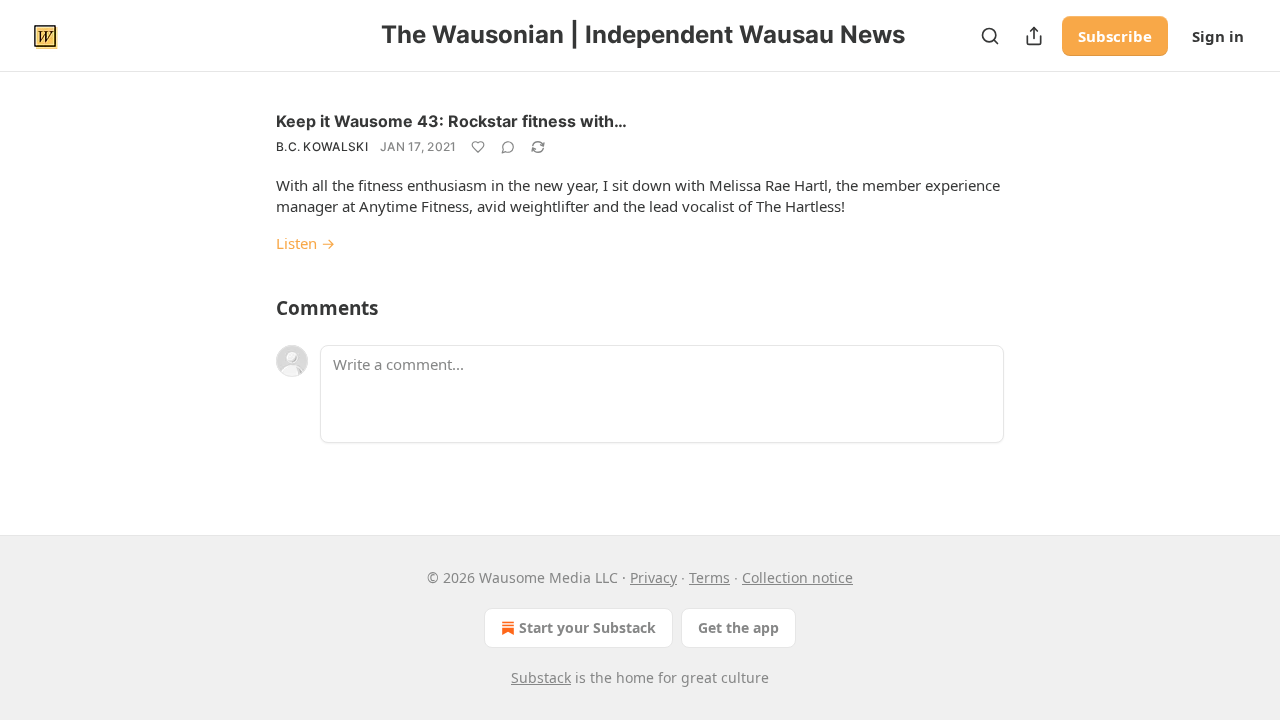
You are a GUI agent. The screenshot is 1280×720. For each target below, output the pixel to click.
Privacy (653, 577)
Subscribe (1115, 36)
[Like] (478, 147)
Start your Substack (587, 627)
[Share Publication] (1034, 36)
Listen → (305, 243)
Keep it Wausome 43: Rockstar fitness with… (451, 121)
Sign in (1218, 36)
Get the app (738, 627)
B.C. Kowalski (322, 146)
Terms (709, 577)
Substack (541, 677)
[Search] (990, 36)
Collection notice (797, 577)
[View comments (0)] (508, 147)
